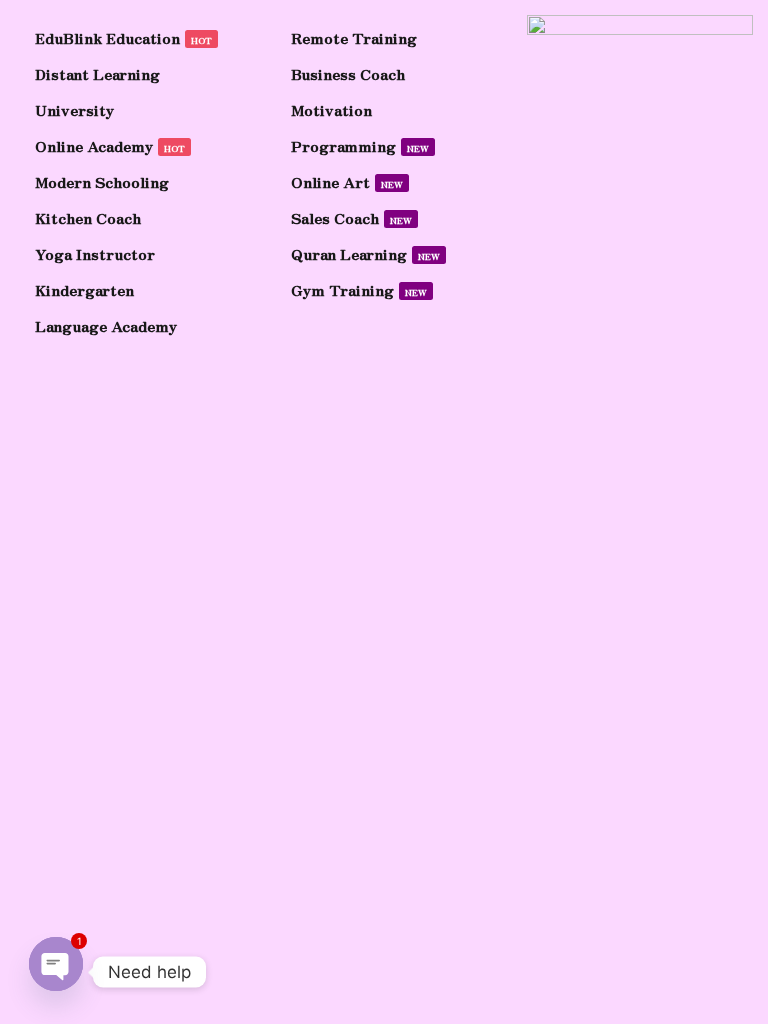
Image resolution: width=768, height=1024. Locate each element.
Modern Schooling (102, 181)
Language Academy (106, 325)
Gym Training (359, 289)
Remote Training (354, 37)
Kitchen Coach (88, 217)
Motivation (331, 109)
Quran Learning (365, 253)
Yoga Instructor (95, 253)
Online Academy (110, 145)
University (74, 109)
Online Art (347, 181)
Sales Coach (351, 217)
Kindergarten (84, 289)
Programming (360, 145)
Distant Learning (97, 73)
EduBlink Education (123, 37)
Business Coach (348, 73)
